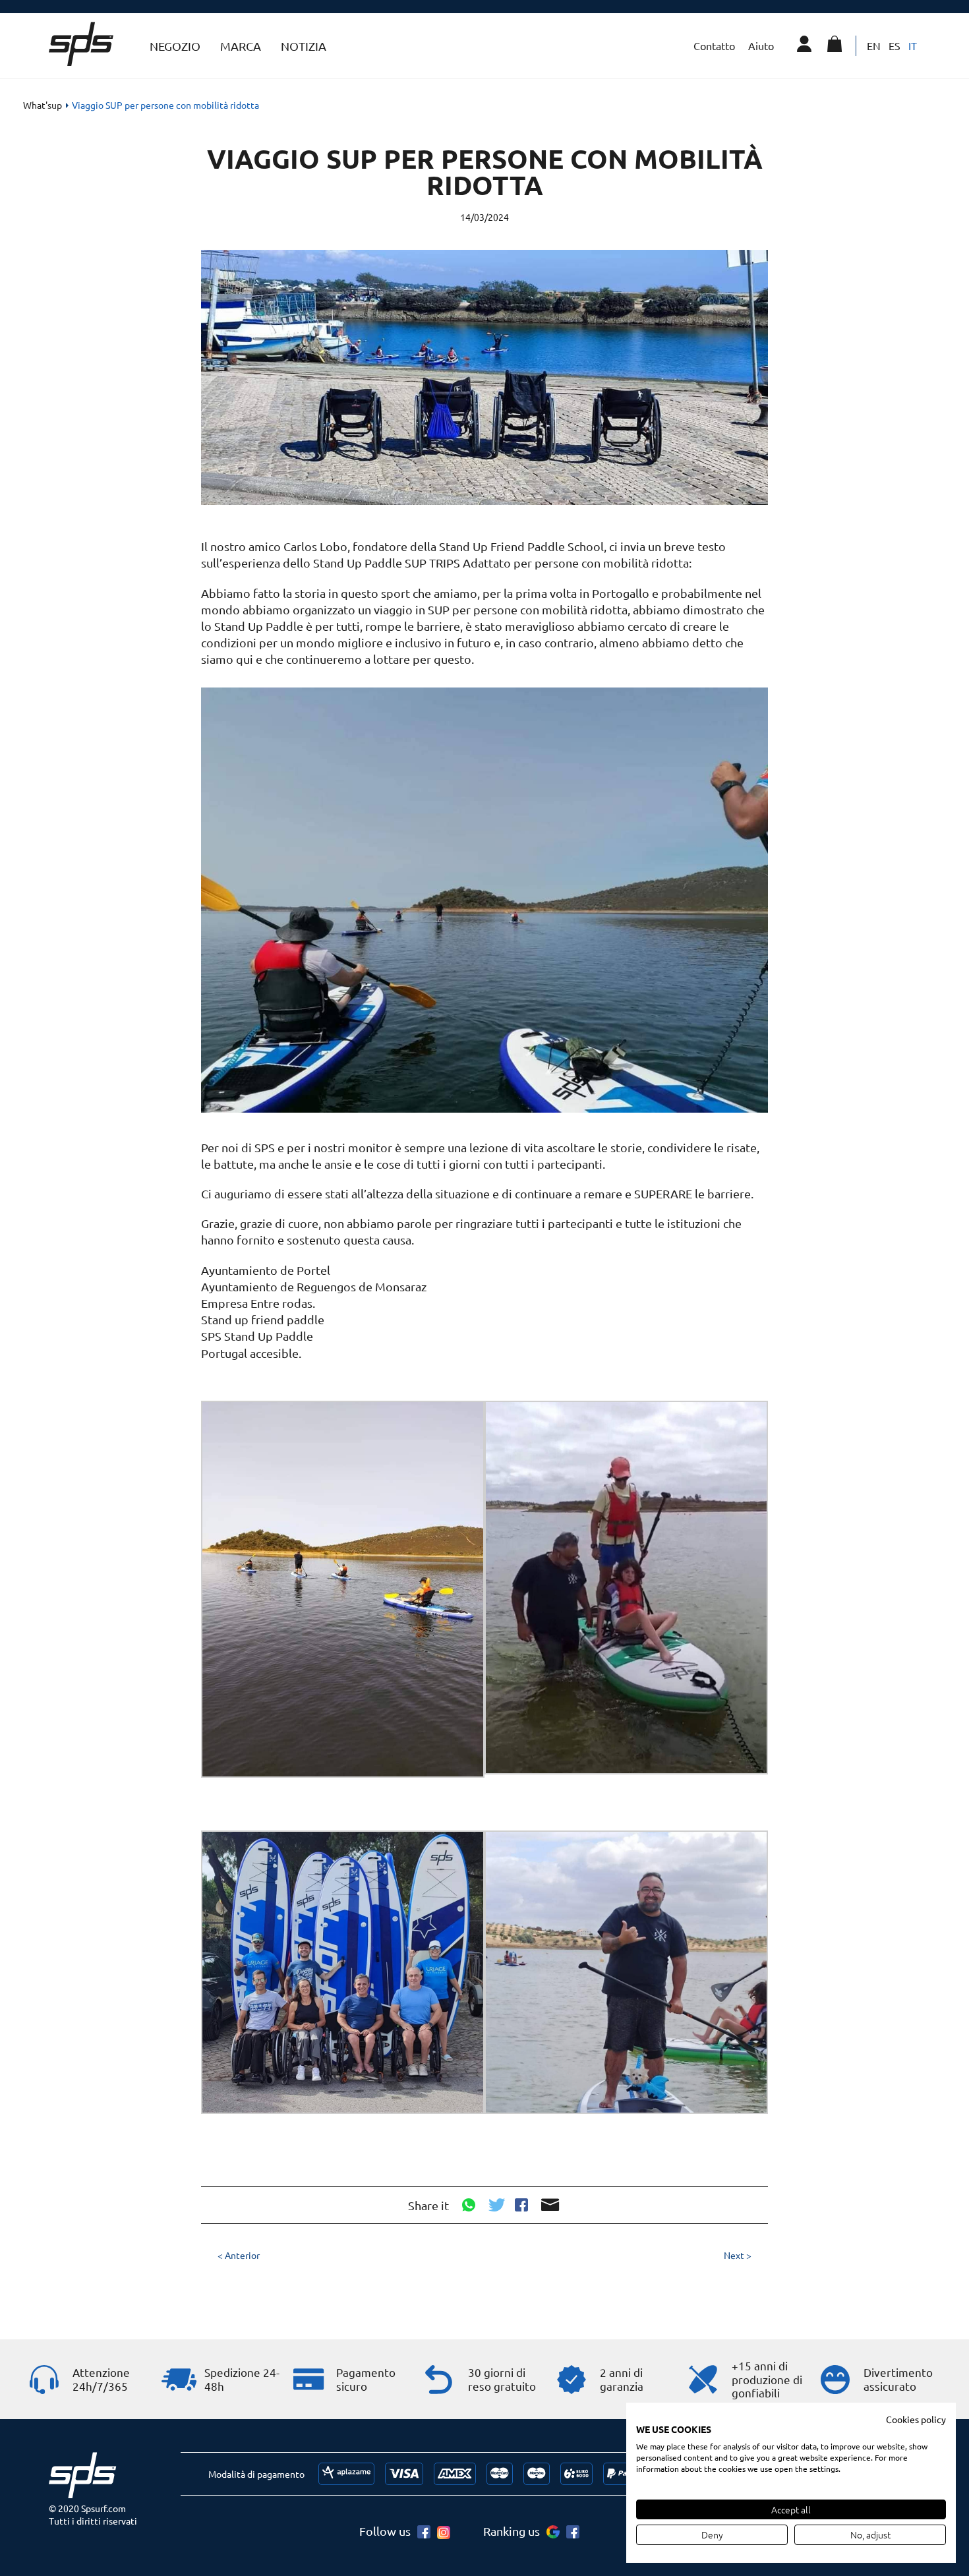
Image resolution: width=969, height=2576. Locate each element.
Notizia (304, 46)
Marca (241, 46)
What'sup (43, 105)
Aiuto (761, 45)
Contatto (714, 45)
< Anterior (239, 2255)
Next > (738, 2255)
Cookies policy (916, 2419)
